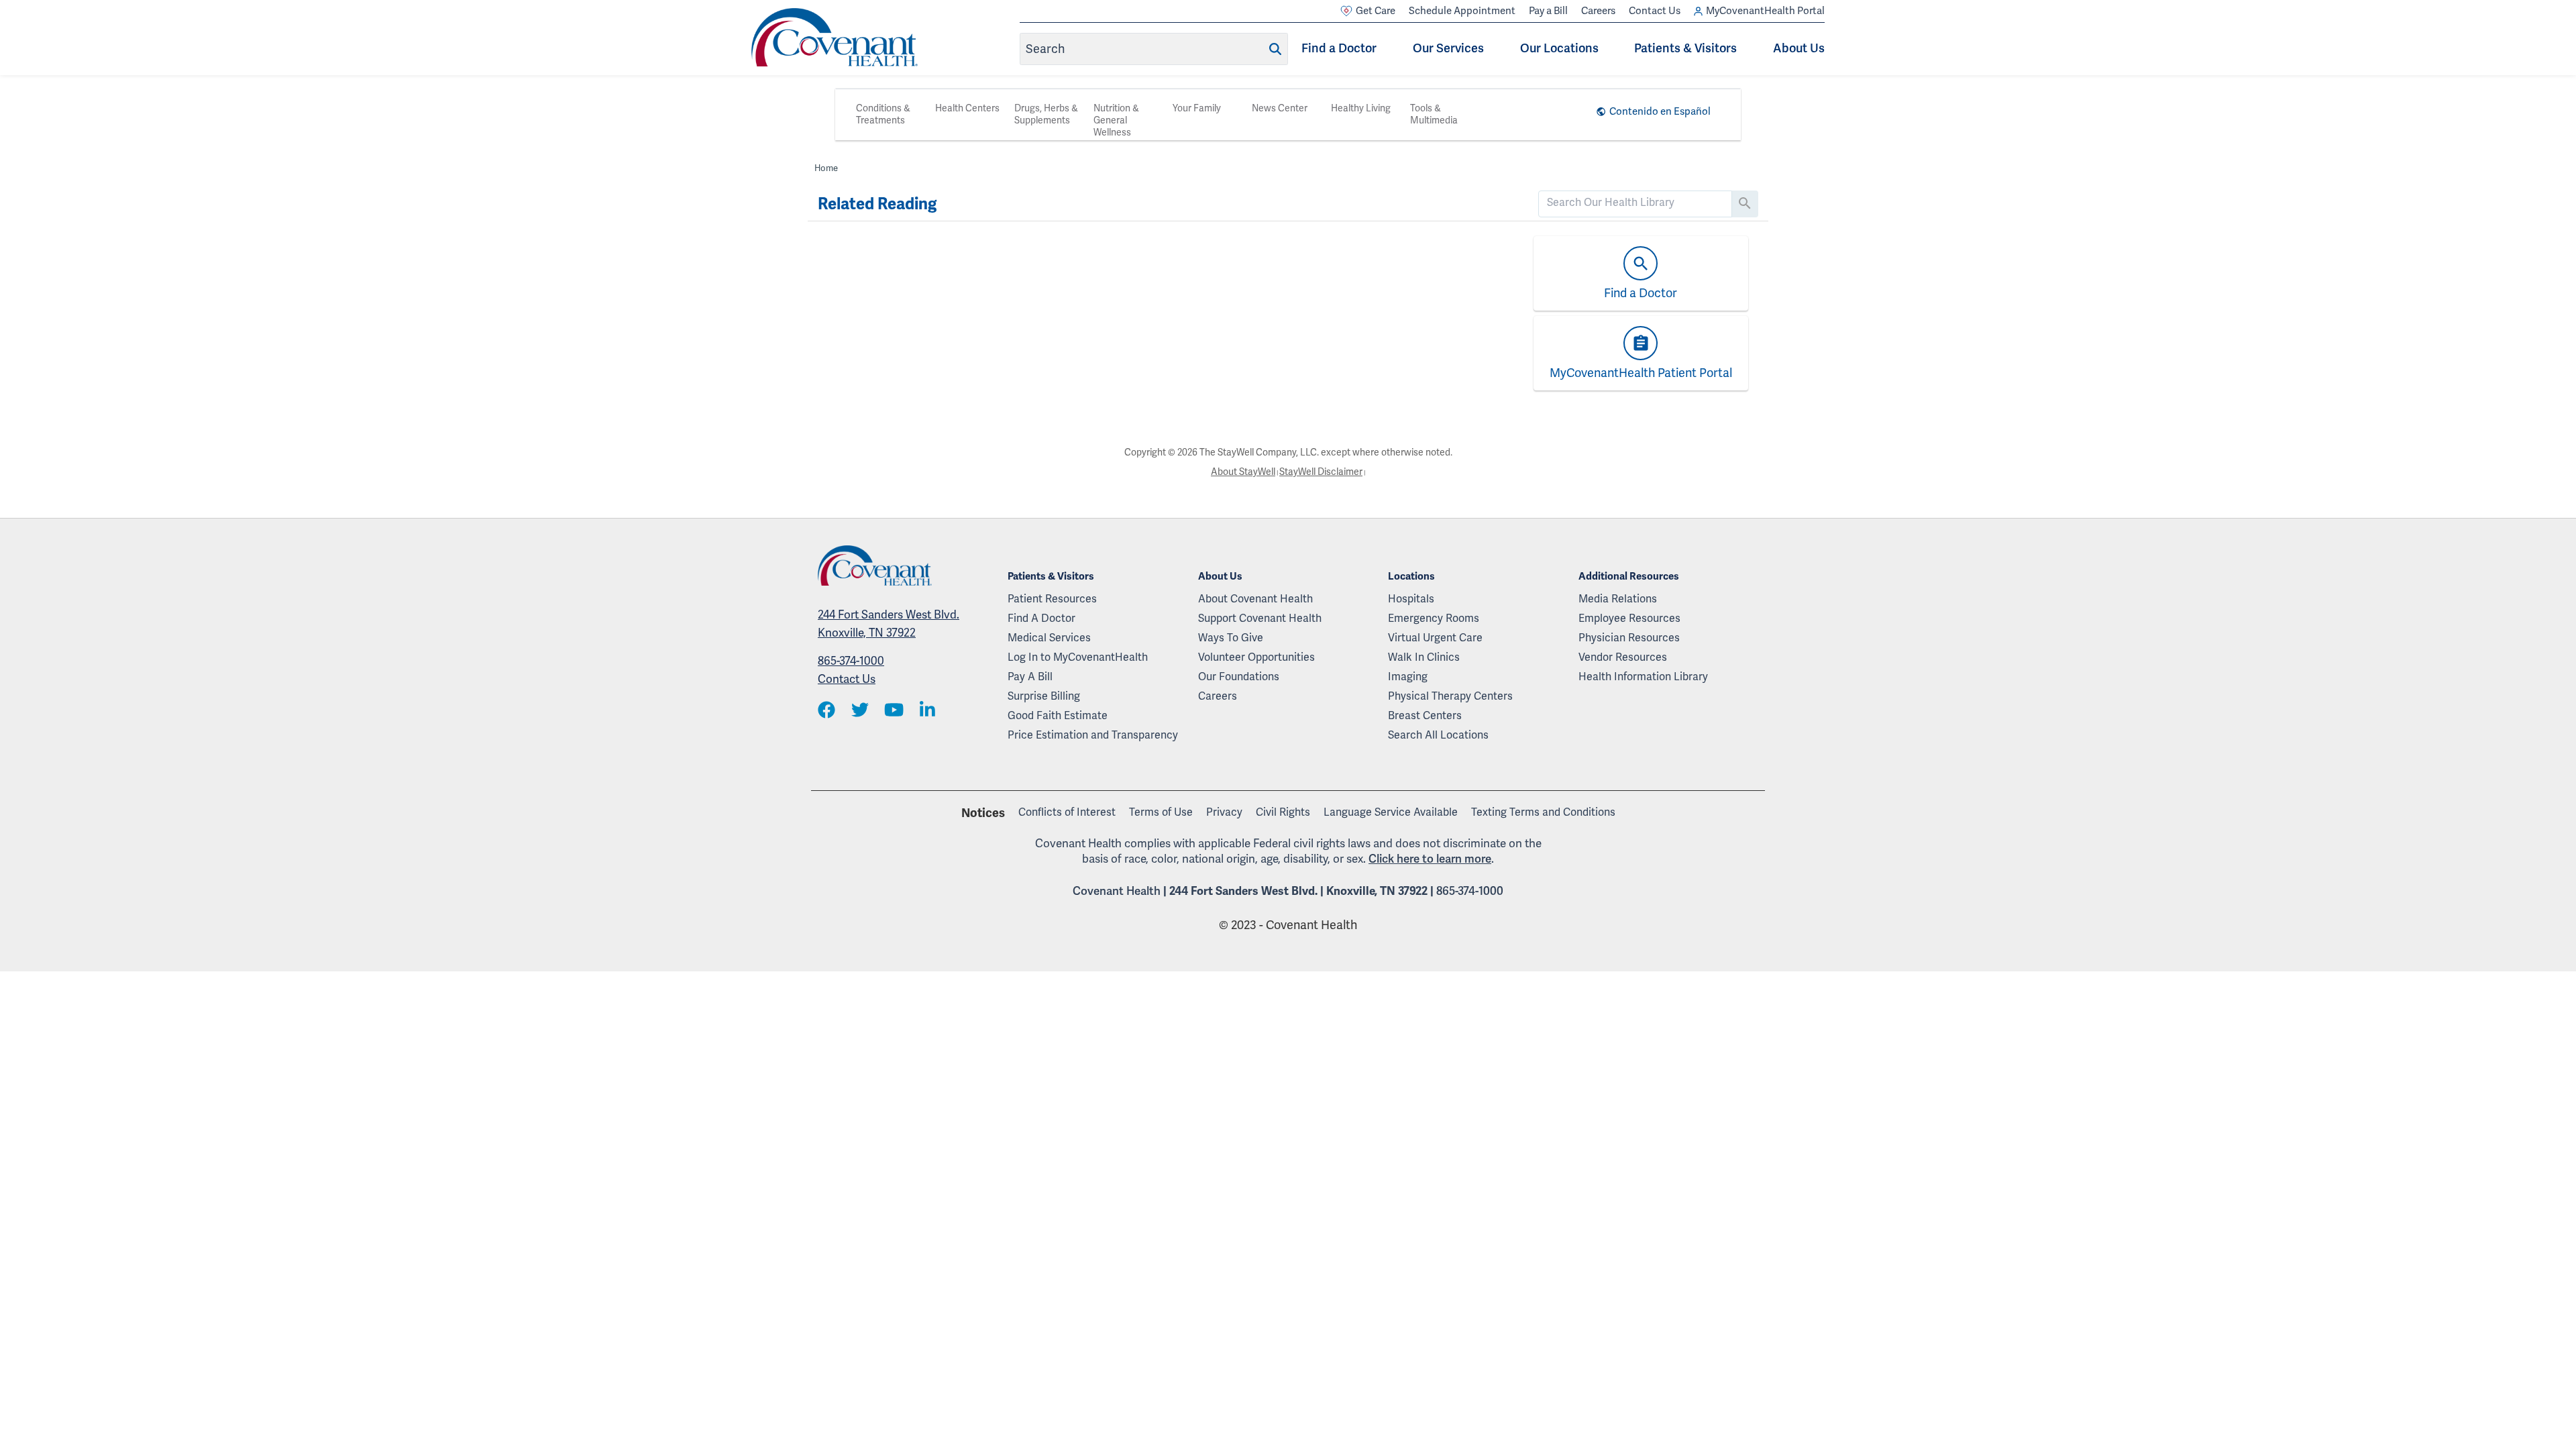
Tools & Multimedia (1434, 114)
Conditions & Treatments (883, 114)
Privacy (1224, 812)
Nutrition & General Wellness (1116, 120)
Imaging (1408, 677)
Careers (1598, 11)
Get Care (1376, 11)
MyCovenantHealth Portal (1765, 11)
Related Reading (877, 204)
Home (826, 168)
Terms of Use (1161, 812)
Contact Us (1655, 11)
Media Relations (1618, 599)
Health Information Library (1643, 677)
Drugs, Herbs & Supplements (1046, 114)
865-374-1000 (851, 661)
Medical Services (1049, 638)
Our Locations (1559, 48)
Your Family (1197, 108)
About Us (1799, 48)
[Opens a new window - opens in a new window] (826, 711)
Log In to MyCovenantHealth (1078, 657)
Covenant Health (1117, 891)
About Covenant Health (1255, 599)
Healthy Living (1361, 108)
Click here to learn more (1430, 859)
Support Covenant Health (1260, 619)
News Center (1280, 108)
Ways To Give (1231, 638)
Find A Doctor (1041, 619)
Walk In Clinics (1424, 657)
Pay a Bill (1548, 11)
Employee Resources (1629, 619)
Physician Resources (1629, 638)
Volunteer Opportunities (1256, 657)
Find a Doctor (1339, 48)
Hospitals (1411, 599)
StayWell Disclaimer (1321, 472)
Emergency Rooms (1434, 619)
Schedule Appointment (1462, 11)
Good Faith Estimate (1058, 716)
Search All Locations (1438, 735)
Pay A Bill (1030, 677)
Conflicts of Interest (1067, 812)
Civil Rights (1283, 812)
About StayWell (1243, 472)
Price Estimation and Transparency (1093, 735)
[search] (1635, 203)
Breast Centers (1425, 716)
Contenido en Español (1660, 111)
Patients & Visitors (1685, 48)
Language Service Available (1391, 812)
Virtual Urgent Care (1435, 638)
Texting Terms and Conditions (1543, 812)
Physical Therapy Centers (1450, 696)
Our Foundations (1239, 677)
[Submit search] (1275, 49)
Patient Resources (1052, 599)
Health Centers (967, 108)
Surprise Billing (1044, 696)
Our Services (1448, 48)
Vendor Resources (1623, 657)
